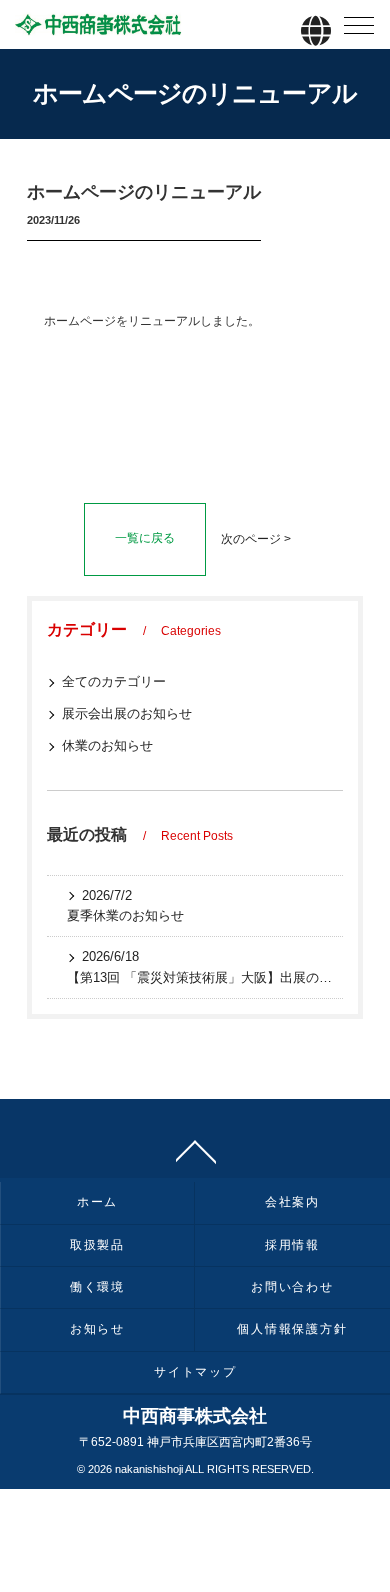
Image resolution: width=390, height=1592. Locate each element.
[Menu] (359, 30)
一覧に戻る (145, 538)
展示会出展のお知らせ (127, 713)
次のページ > (256, 539)
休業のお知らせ (107, 745)
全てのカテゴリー (114, 681)
